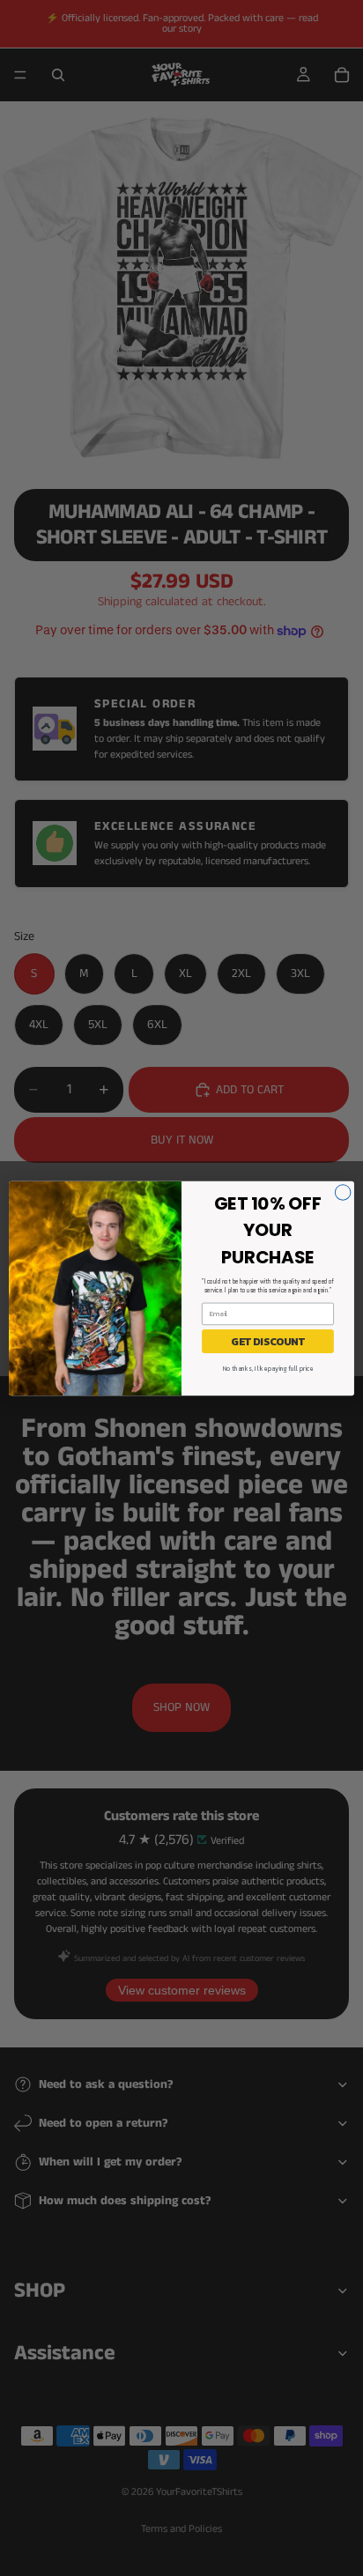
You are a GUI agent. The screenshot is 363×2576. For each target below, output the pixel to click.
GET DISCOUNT (268, 1341)
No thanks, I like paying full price (268, 1369)
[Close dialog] (343, 1192)
